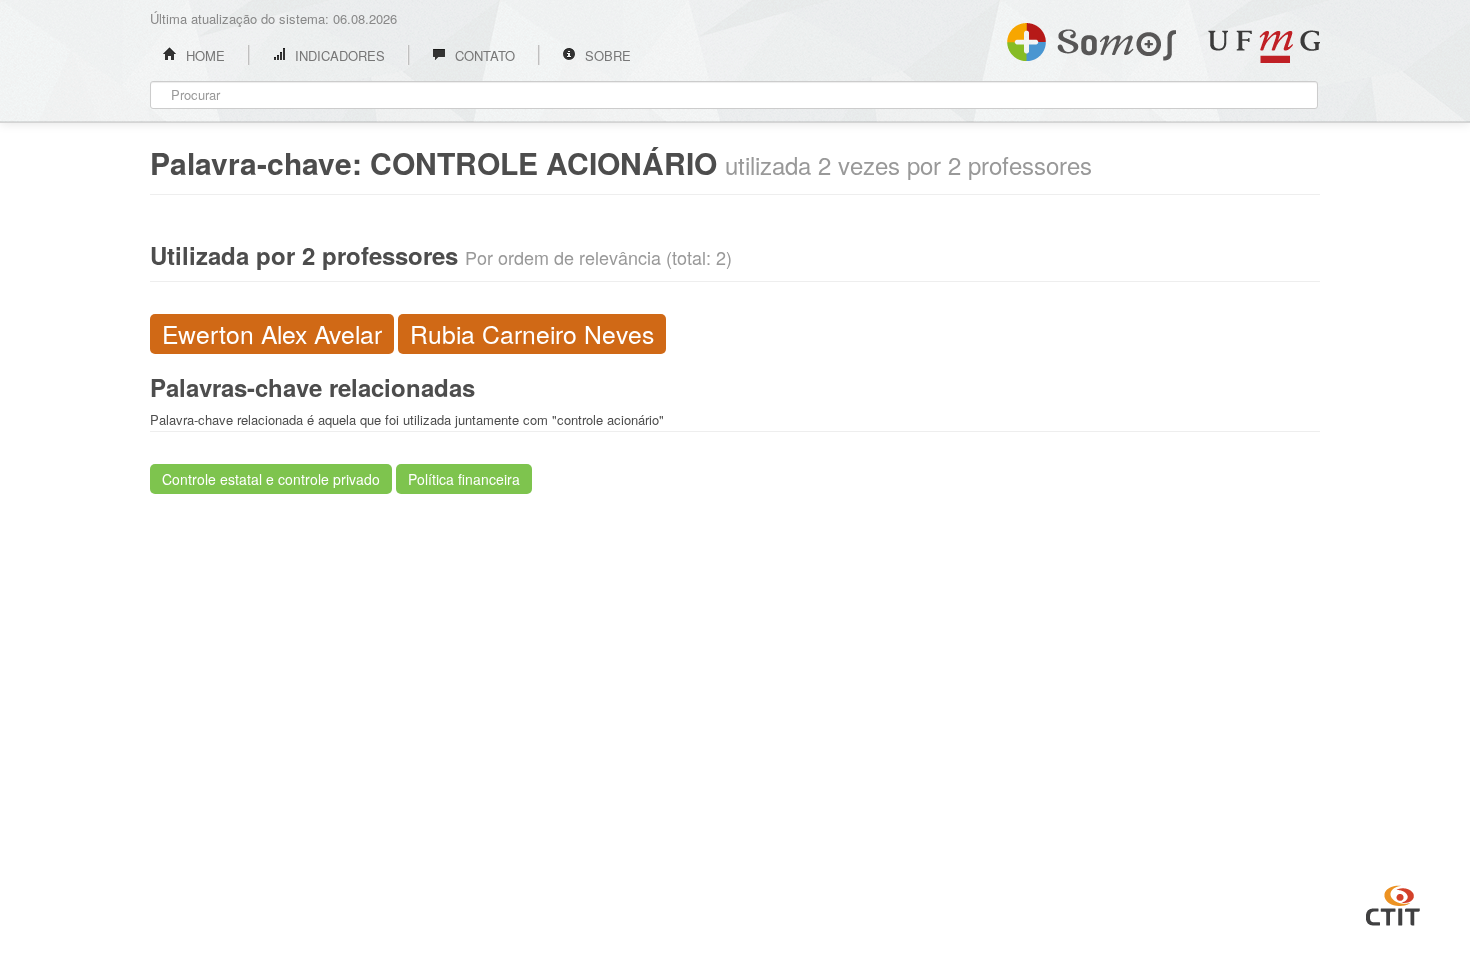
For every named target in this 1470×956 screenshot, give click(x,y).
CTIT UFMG (1393, 903)
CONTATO (483, 55)
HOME (203, 55)
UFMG (1264, 46)
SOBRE (606, 55)
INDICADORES (338, 55)
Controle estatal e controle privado (271, 479)
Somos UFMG (1091, 38)
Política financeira (464, 479)
